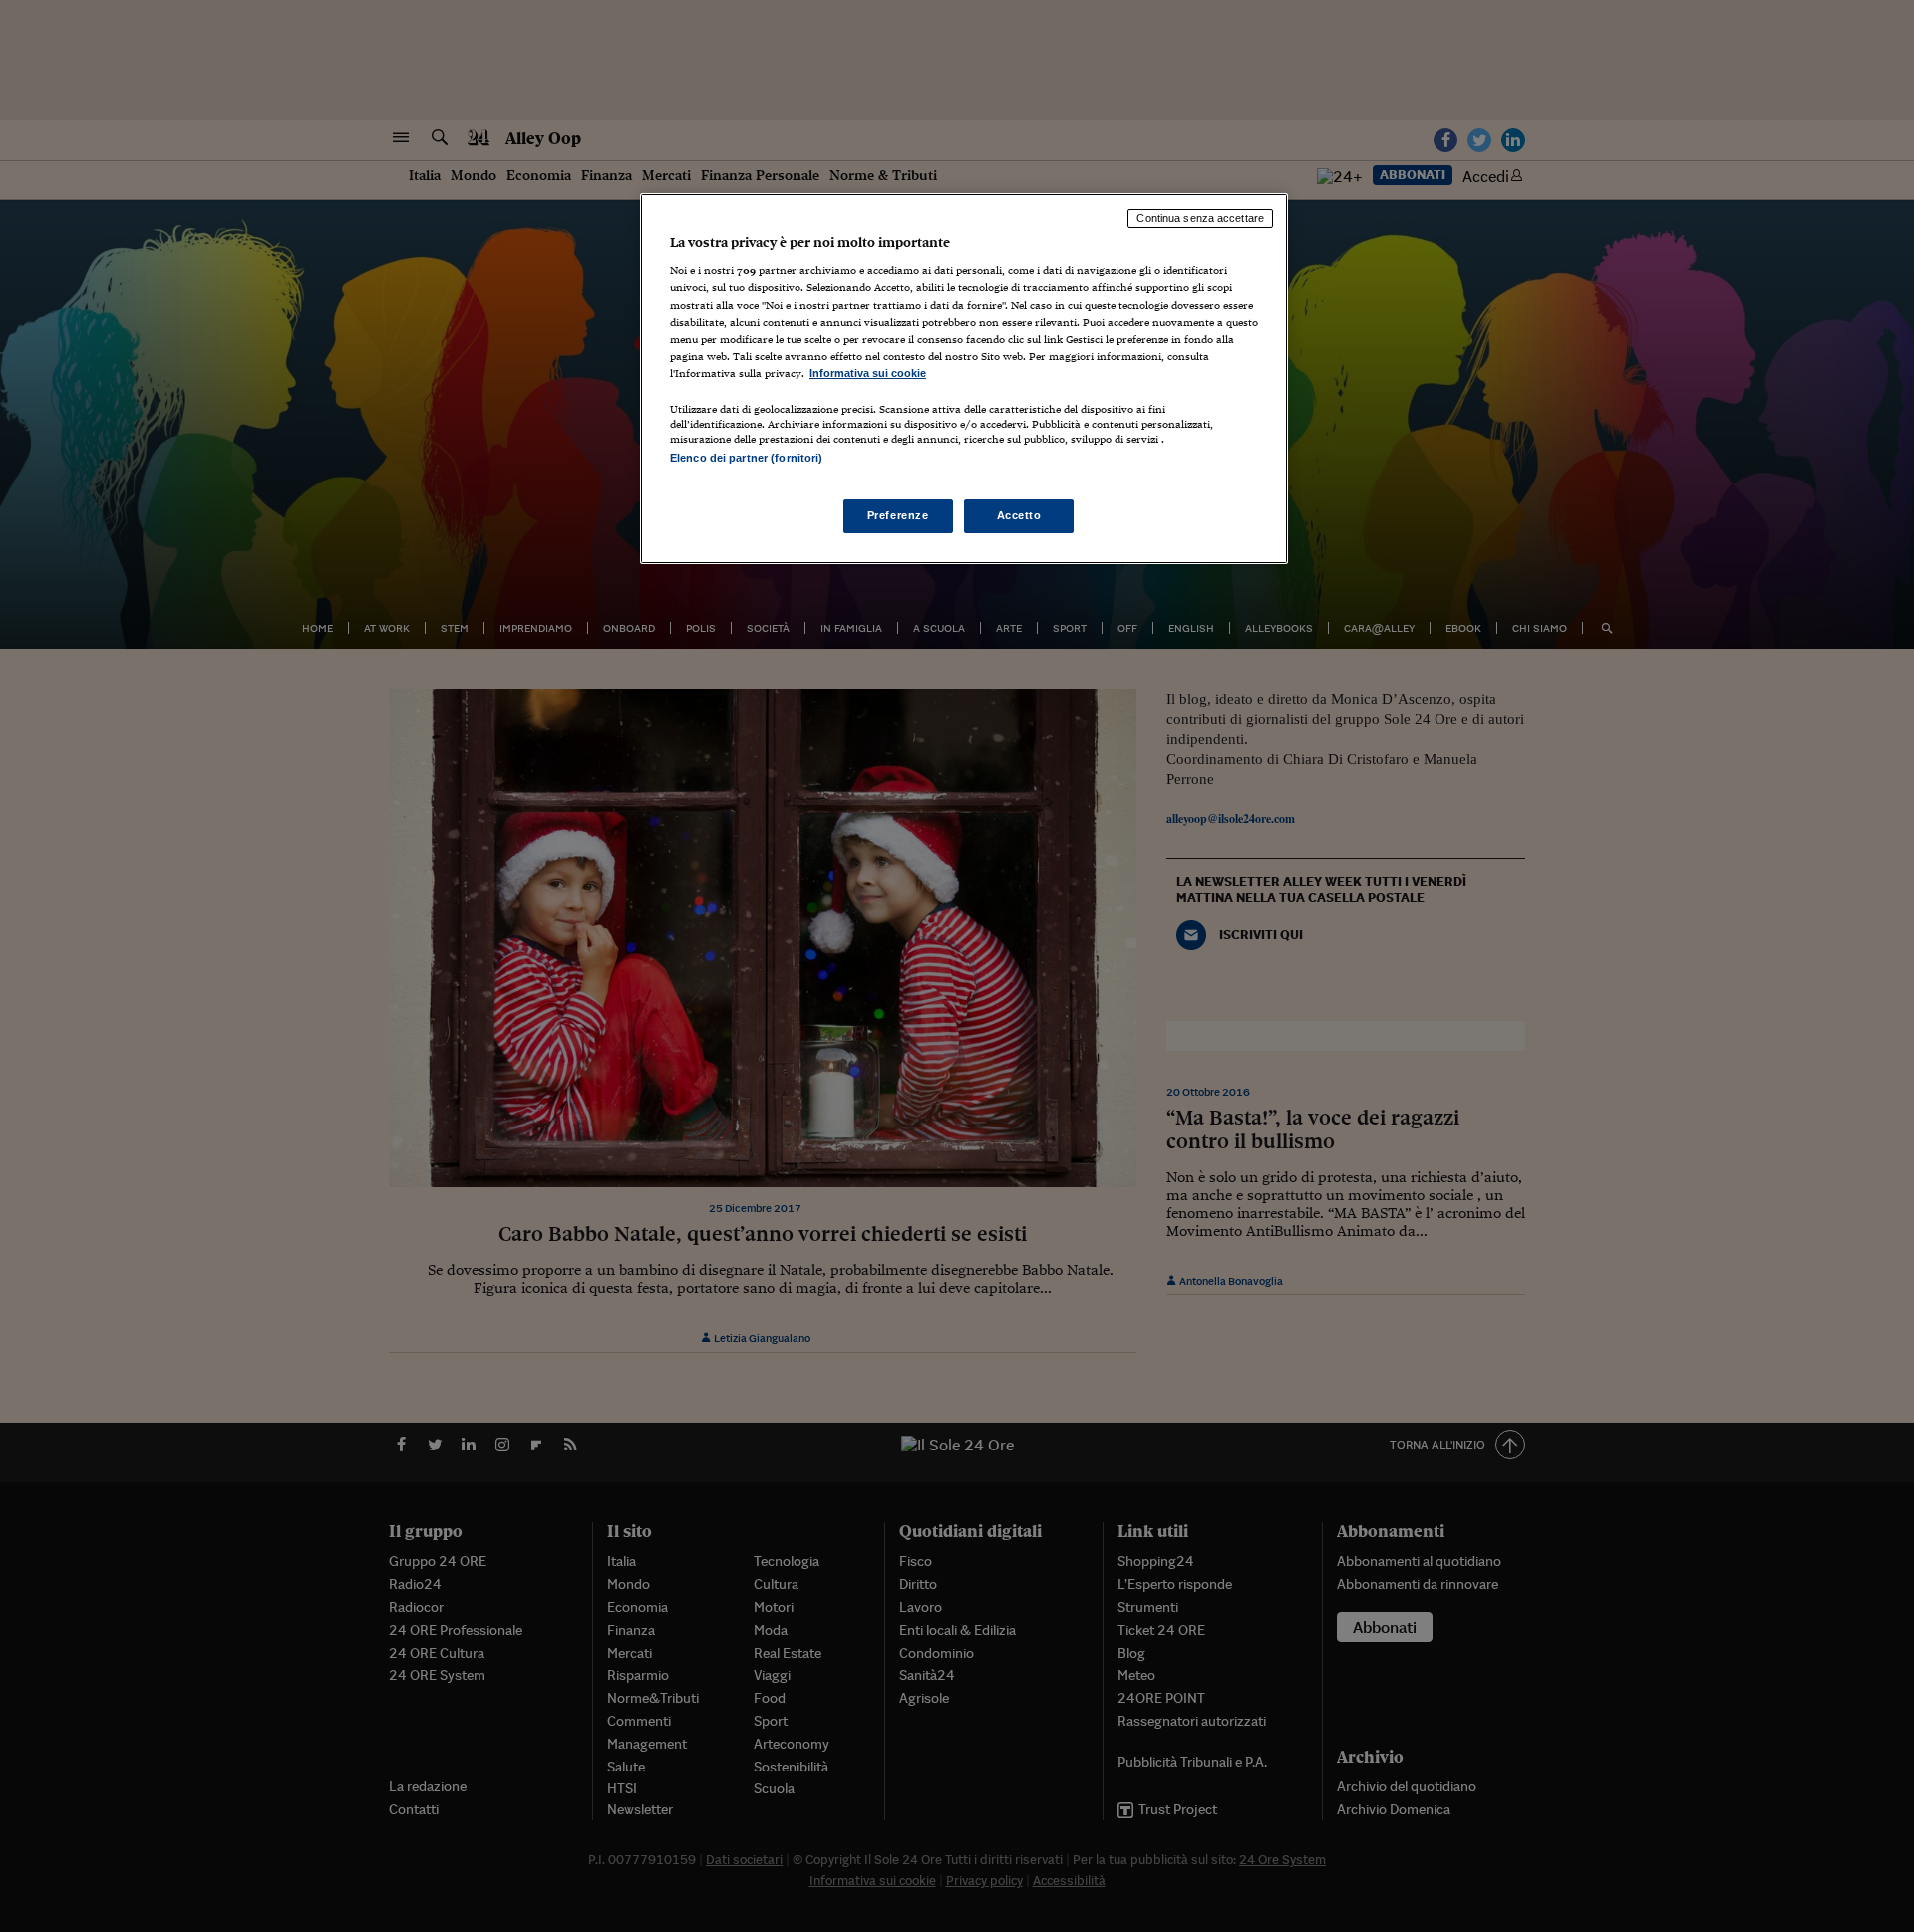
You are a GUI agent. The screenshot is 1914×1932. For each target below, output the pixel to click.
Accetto (1019, 515)
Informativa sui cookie (868, 373)
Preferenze (898, 515)
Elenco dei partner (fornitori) (746, 458)
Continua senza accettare (1200, 218)
